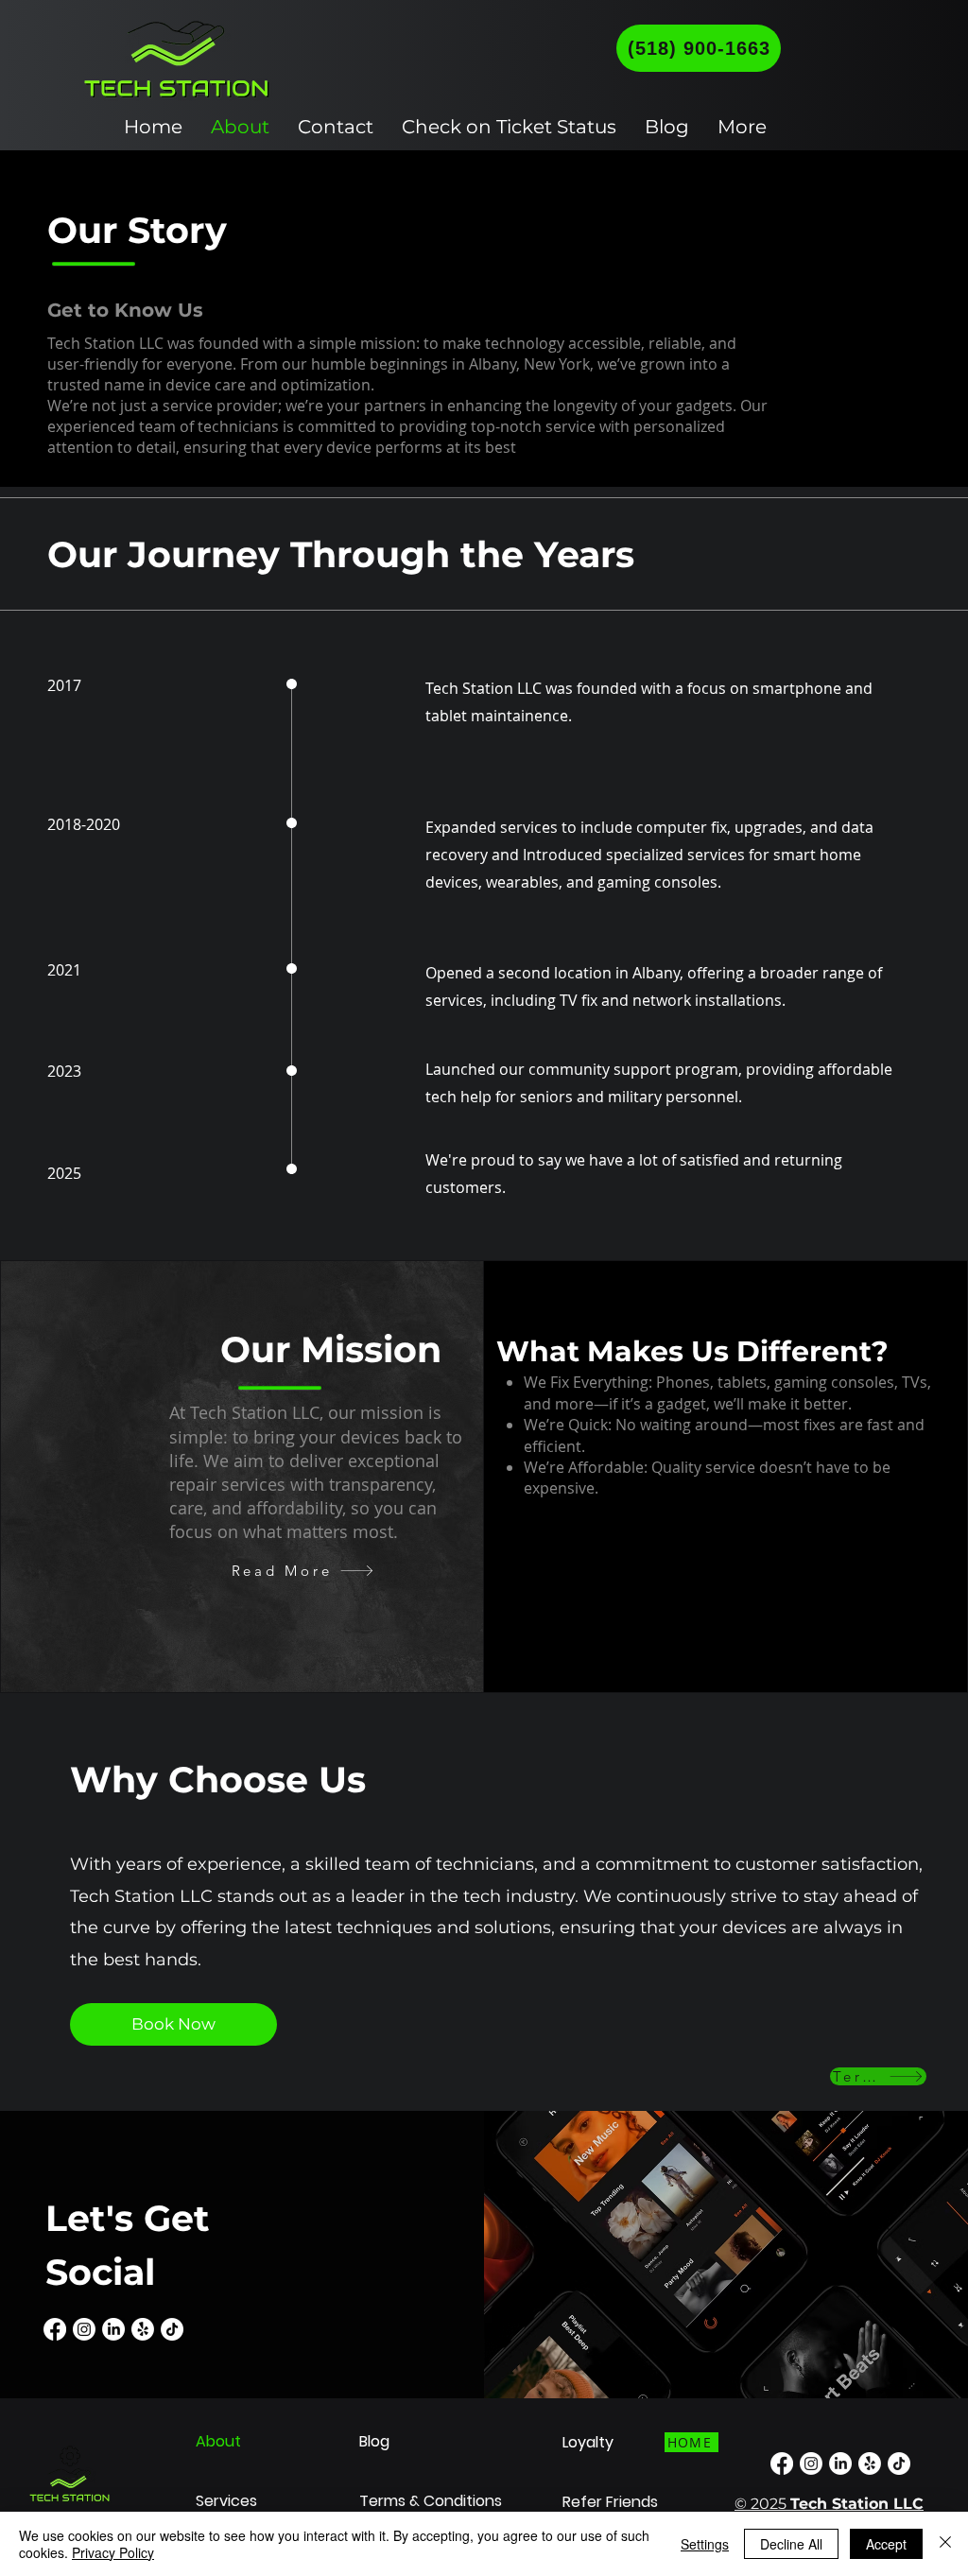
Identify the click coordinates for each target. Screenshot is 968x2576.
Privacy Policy (113, 2552)
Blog (374, 2441)
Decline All (791, 2544)
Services (226, 2501)
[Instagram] (84, 2329)
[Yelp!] (143, 2329)
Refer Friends (610, 2502)
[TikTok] (172, 2329)
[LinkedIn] (113, 2329)
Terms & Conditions (431, 2501)
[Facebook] (55, 2329)
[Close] (945, 2544)
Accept (886, 2544)
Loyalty (588, 2442)
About (218, 2441)
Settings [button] (705, 2544)
